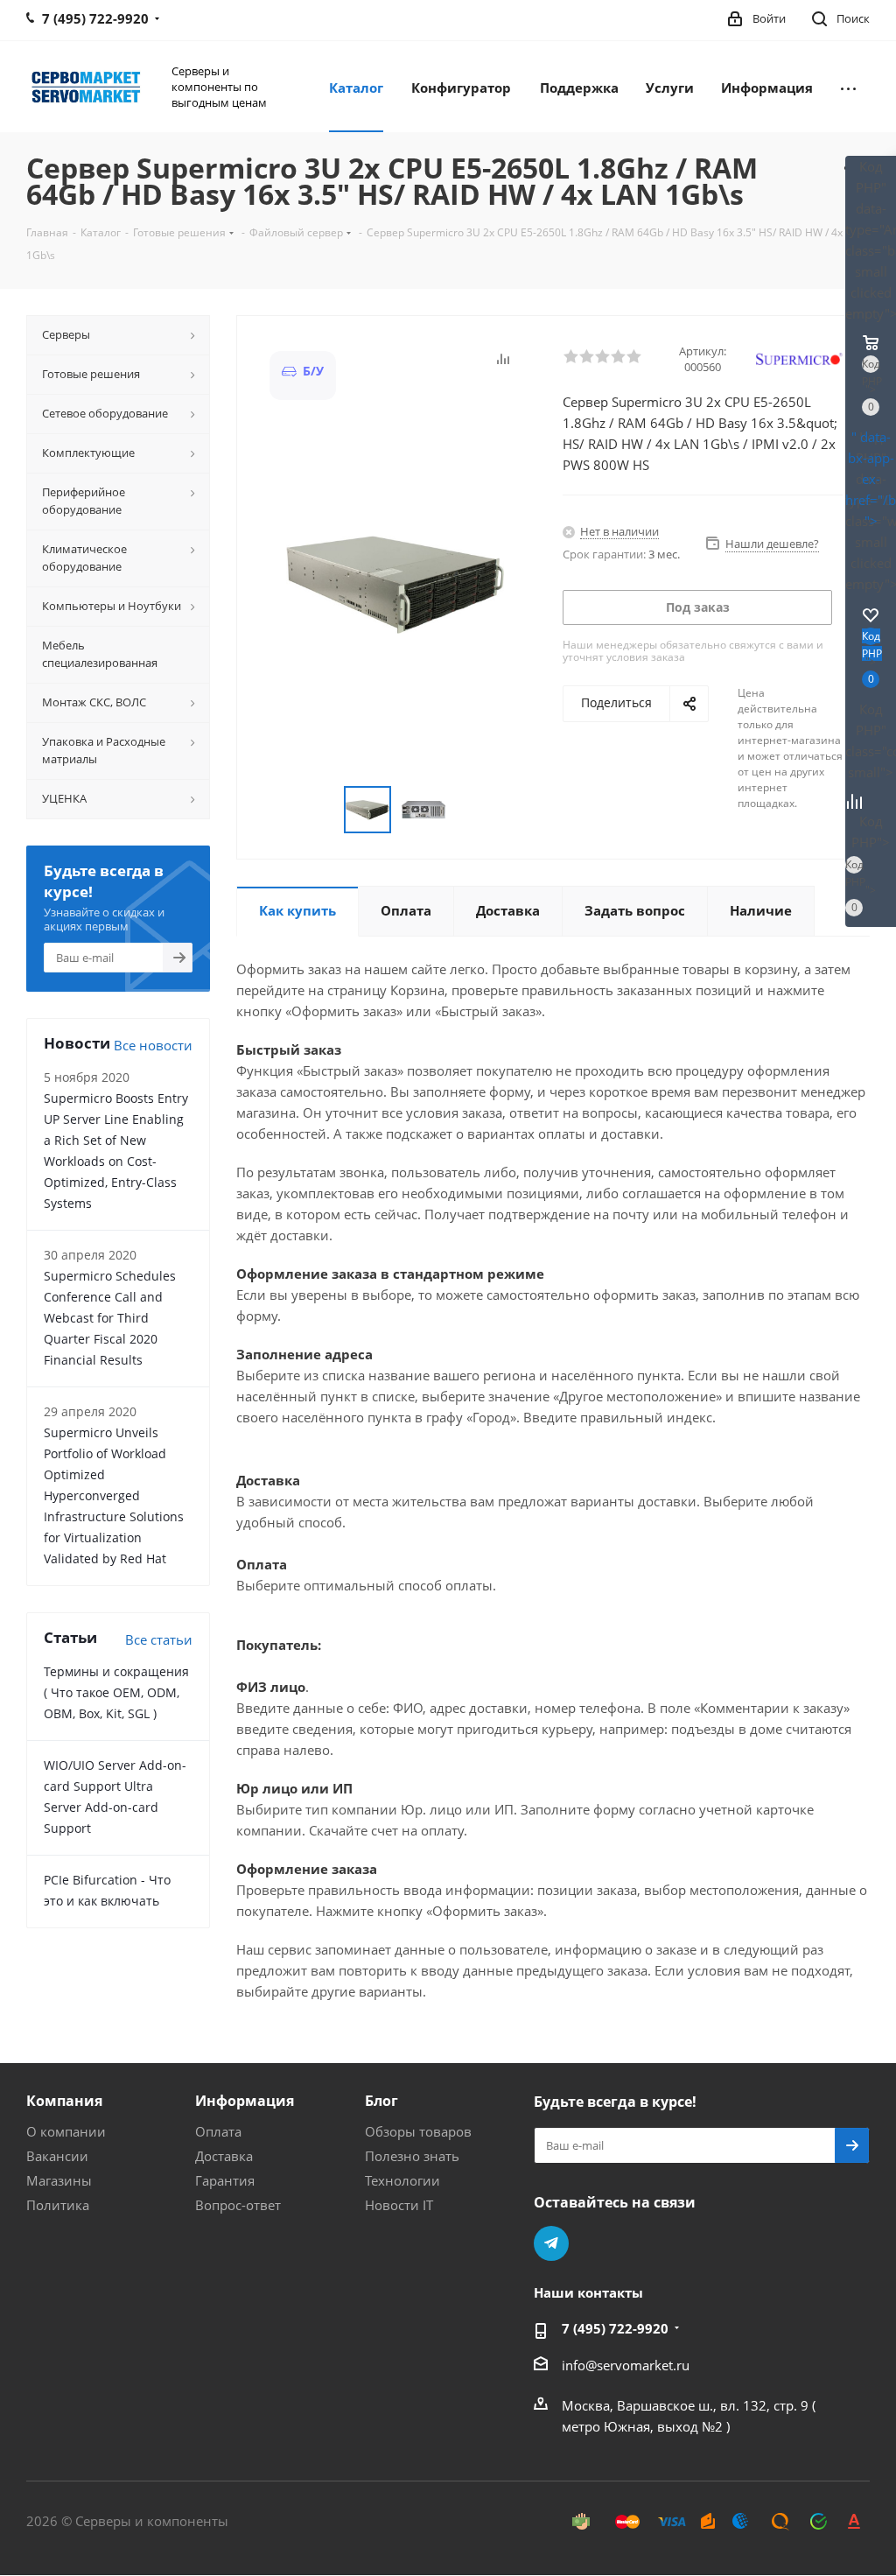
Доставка (224, 2156)
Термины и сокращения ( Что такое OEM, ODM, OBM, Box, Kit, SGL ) (116, 1692)
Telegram (551, 2243)
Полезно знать (412, 2156)
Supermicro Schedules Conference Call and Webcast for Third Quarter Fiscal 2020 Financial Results (110, 1318)
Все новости (153, 1045)
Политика (58, 2205)
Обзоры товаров (418, 2131)
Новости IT (399, 2205)
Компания (64, 2101)
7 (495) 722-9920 (615, 2328)
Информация (245, 2101)
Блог (381, 2101)
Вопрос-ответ (238, 2205)
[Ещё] (848, 87)
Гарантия (225, 2180)
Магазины (59, 2180)
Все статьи (159, 1639)
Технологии (402, 2180)
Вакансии (57, 2156)
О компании (66, 2131)
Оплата (218, 2131)
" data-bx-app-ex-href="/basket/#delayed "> (871, 479)
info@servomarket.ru (626, 2365)
